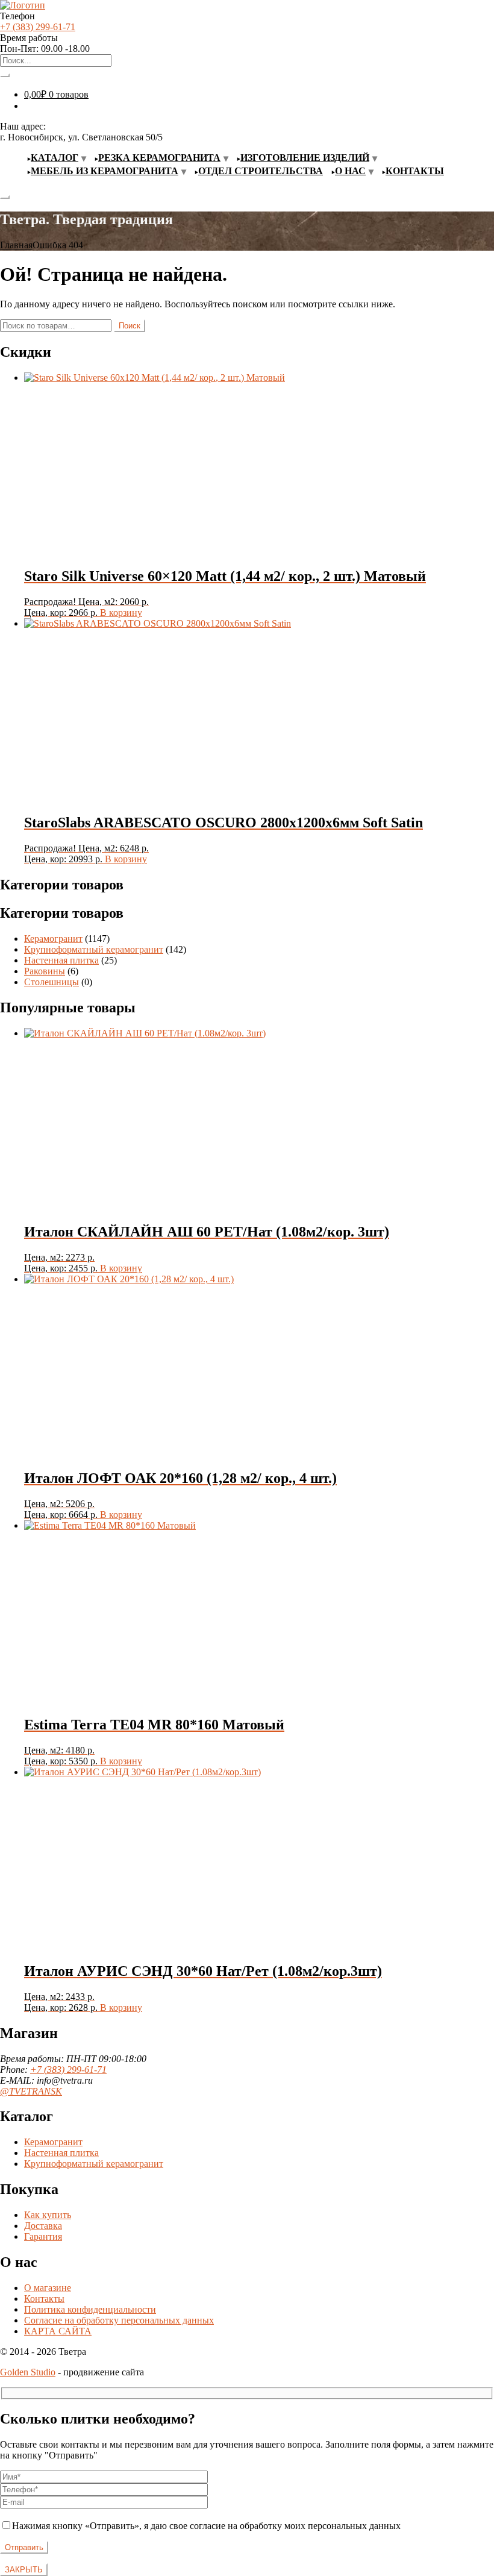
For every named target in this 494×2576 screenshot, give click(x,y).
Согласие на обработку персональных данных (119, 2320)
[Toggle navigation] (5, 197)
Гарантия (43, 2236)
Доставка (43, 2226)
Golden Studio (28, 2372)
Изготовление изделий (305, 158)
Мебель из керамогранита (105, 171)
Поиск (130, 326)
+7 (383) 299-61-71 (38, 27)
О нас (350, 171)
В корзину (121, 613)
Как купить (48, 2215)
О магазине (48, 2288)
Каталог (55, 158)
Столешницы (52, 982)
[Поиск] (5, 75)
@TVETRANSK (31, 2091)
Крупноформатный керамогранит (94, 949)
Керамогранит (53, 939)
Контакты (415, 171)
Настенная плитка (61, 960)
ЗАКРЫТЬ (24, 2570)
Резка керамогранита (159, 158)
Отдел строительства (261, 171)
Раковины (45, 971)
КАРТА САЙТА (58, 2331)
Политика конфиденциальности (90, 2309)
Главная (16, 245)
